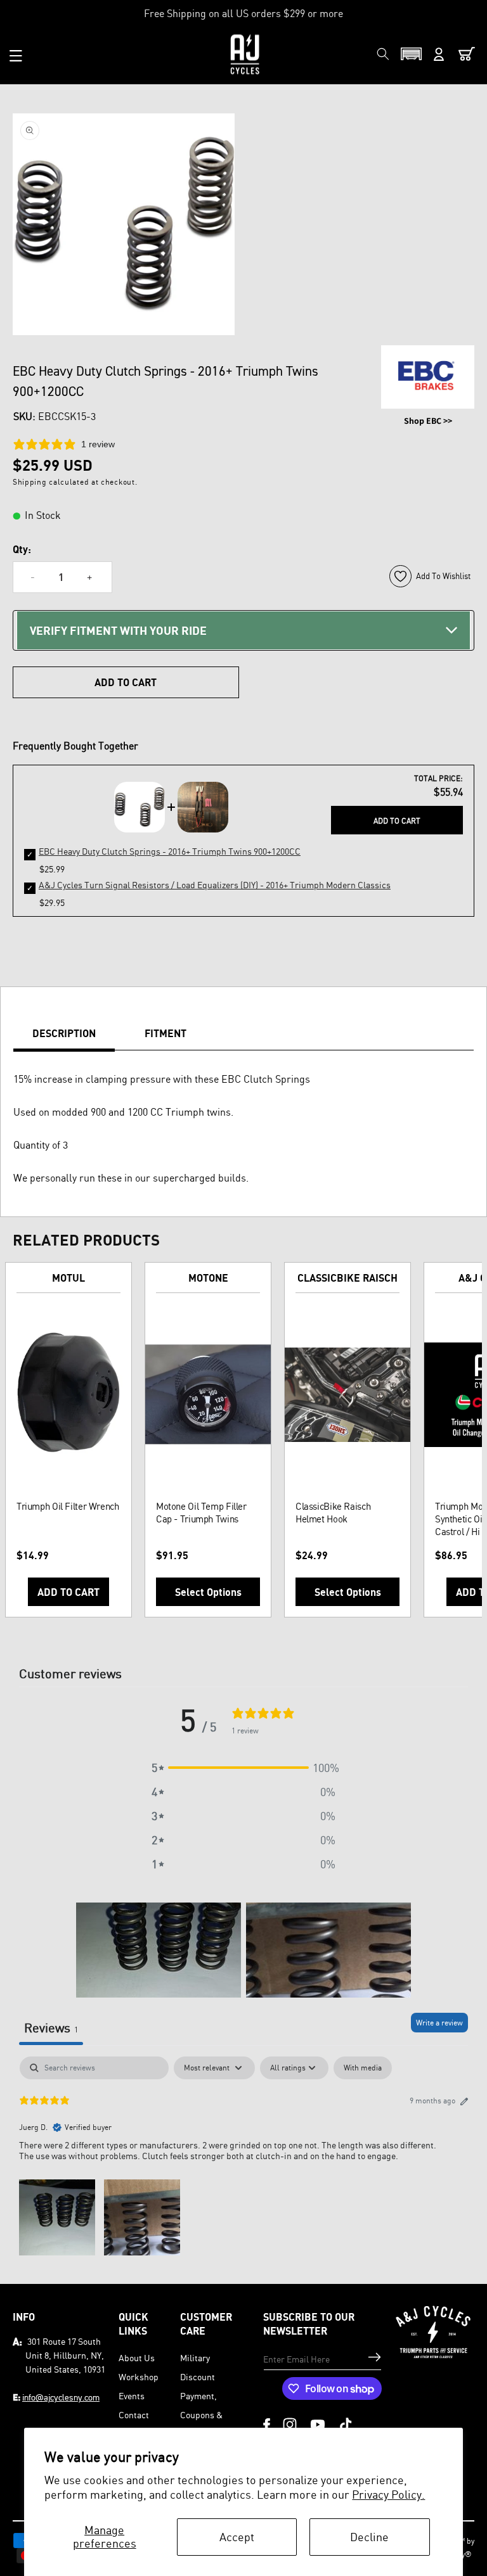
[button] (16, 56)
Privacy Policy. (388, 2494)
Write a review (439, 2023)
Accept (237, 2537)
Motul (68, 1278)
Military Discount (198, 2367)
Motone (208, 1278)
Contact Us (134, 2424)
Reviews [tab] (51, 2028)
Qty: (22, 549)
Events (132, 2396)
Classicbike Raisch (347, 1278)
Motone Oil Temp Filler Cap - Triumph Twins (201, 1513)
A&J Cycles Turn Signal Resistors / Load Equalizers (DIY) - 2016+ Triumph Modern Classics (215, 885)
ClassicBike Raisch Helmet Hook (333, 1513)
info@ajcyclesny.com (61, 2397)
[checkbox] (363, 2068)
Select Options (208, 1592)
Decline (369, 2537)
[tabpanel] (243, 2157)
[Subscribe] (374, 2357)
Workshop (139, 2377)
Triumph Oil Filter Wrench (68, 1506)
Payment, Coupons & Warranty (201, 2415)
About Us (137, 2358)
